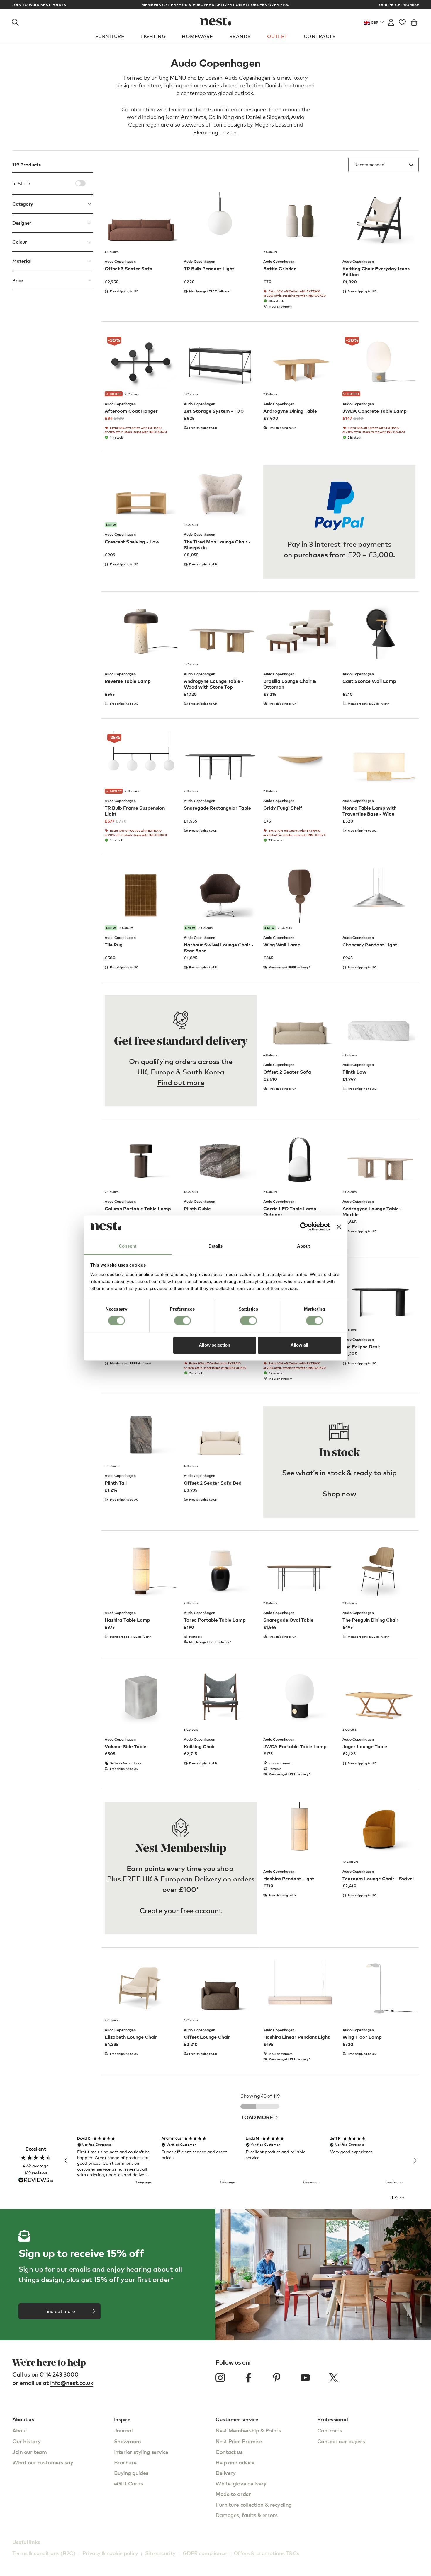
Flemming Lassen (215, 132)
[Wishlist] (402, 21)
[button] (66, 2161)
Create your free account (181, 1910)
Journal (123, 2430)
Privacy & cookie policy (110, 2553)
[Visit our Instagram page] (220, 2378)
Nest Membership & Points (248, 2430)
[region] (240, 2161)
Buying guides (131, 2473)
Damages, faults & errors (246, 2515)
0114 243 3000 (59, 2374)
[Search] (15, 21)
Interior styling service (141, 2452)
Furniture (110, 36)
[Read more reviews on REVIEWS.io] (36, 2181)
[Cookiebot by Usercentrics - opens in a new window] (304, 1227)
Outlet (277, 36)
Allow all (299, 1345)
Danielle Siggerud (267, 117)
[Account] (391, 21)
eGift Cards (129, 2483)
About (20, 2430)
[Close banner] (339, 1227)
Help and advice (235, 2462)
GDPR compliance (205, 2553)
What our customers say (43, 2462)
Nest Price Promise (239, 2441)
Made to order (233, 2494)
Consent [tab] (128, 1246)
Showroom (128, 2441)
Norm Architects (186, 117)
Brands (240, 36)
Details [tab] (216, 1246)
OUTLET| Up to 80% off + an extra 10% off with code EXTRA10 (216, 5)
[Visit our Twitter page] (333, 2378)
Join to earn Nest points (39, 5)
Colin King (221, 117)
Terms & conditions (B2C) (44, 2553)
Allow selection (214, 1345)
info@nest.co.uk (72, 2383)
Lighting (153, 36)
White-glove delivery (241, 2483)
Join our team (29, 2452)
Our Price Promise (399, 5)
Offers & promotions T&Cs (267, 2553)
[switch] (183, 1321)
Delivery (225, 2473)
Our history (26, 2441)
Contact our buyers (341, 2441)
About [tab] (303, 1246)
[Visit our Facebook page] (249, 2378)
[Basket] (414, 21)
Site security (160, 2553)
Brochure (125, 2462)
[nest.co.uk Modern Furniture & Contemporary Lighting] (216, 21)
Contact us (229, 2452)
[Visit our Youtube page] (305, 2378)
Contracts (320, 36)
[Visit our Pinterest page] (277, 2378)
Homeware (197, 36)
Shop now (339, 1493)
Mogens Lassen (273, 124)
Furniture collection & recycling (254, 2504)
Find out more (181, 1082)
